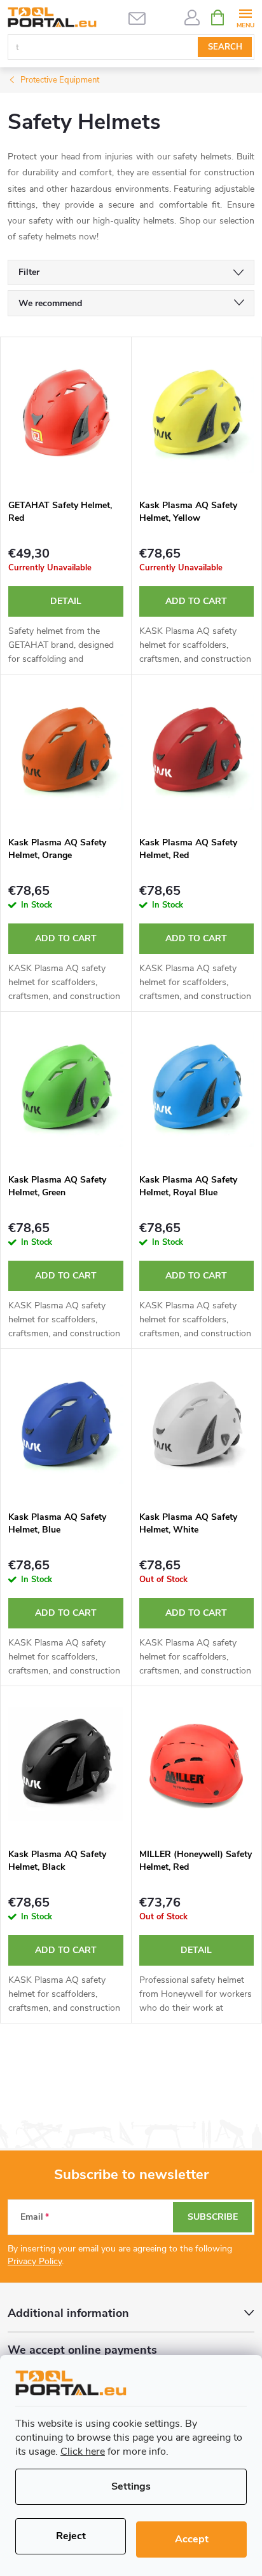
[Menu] (245, 17)
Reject (71, 2536)
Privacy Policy (35, 2261)
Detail (66, 601)
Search (225, 47)
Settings (131, 2486)
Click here (83, 2452)
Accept (192, 2539)
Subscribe (213, 2217)
